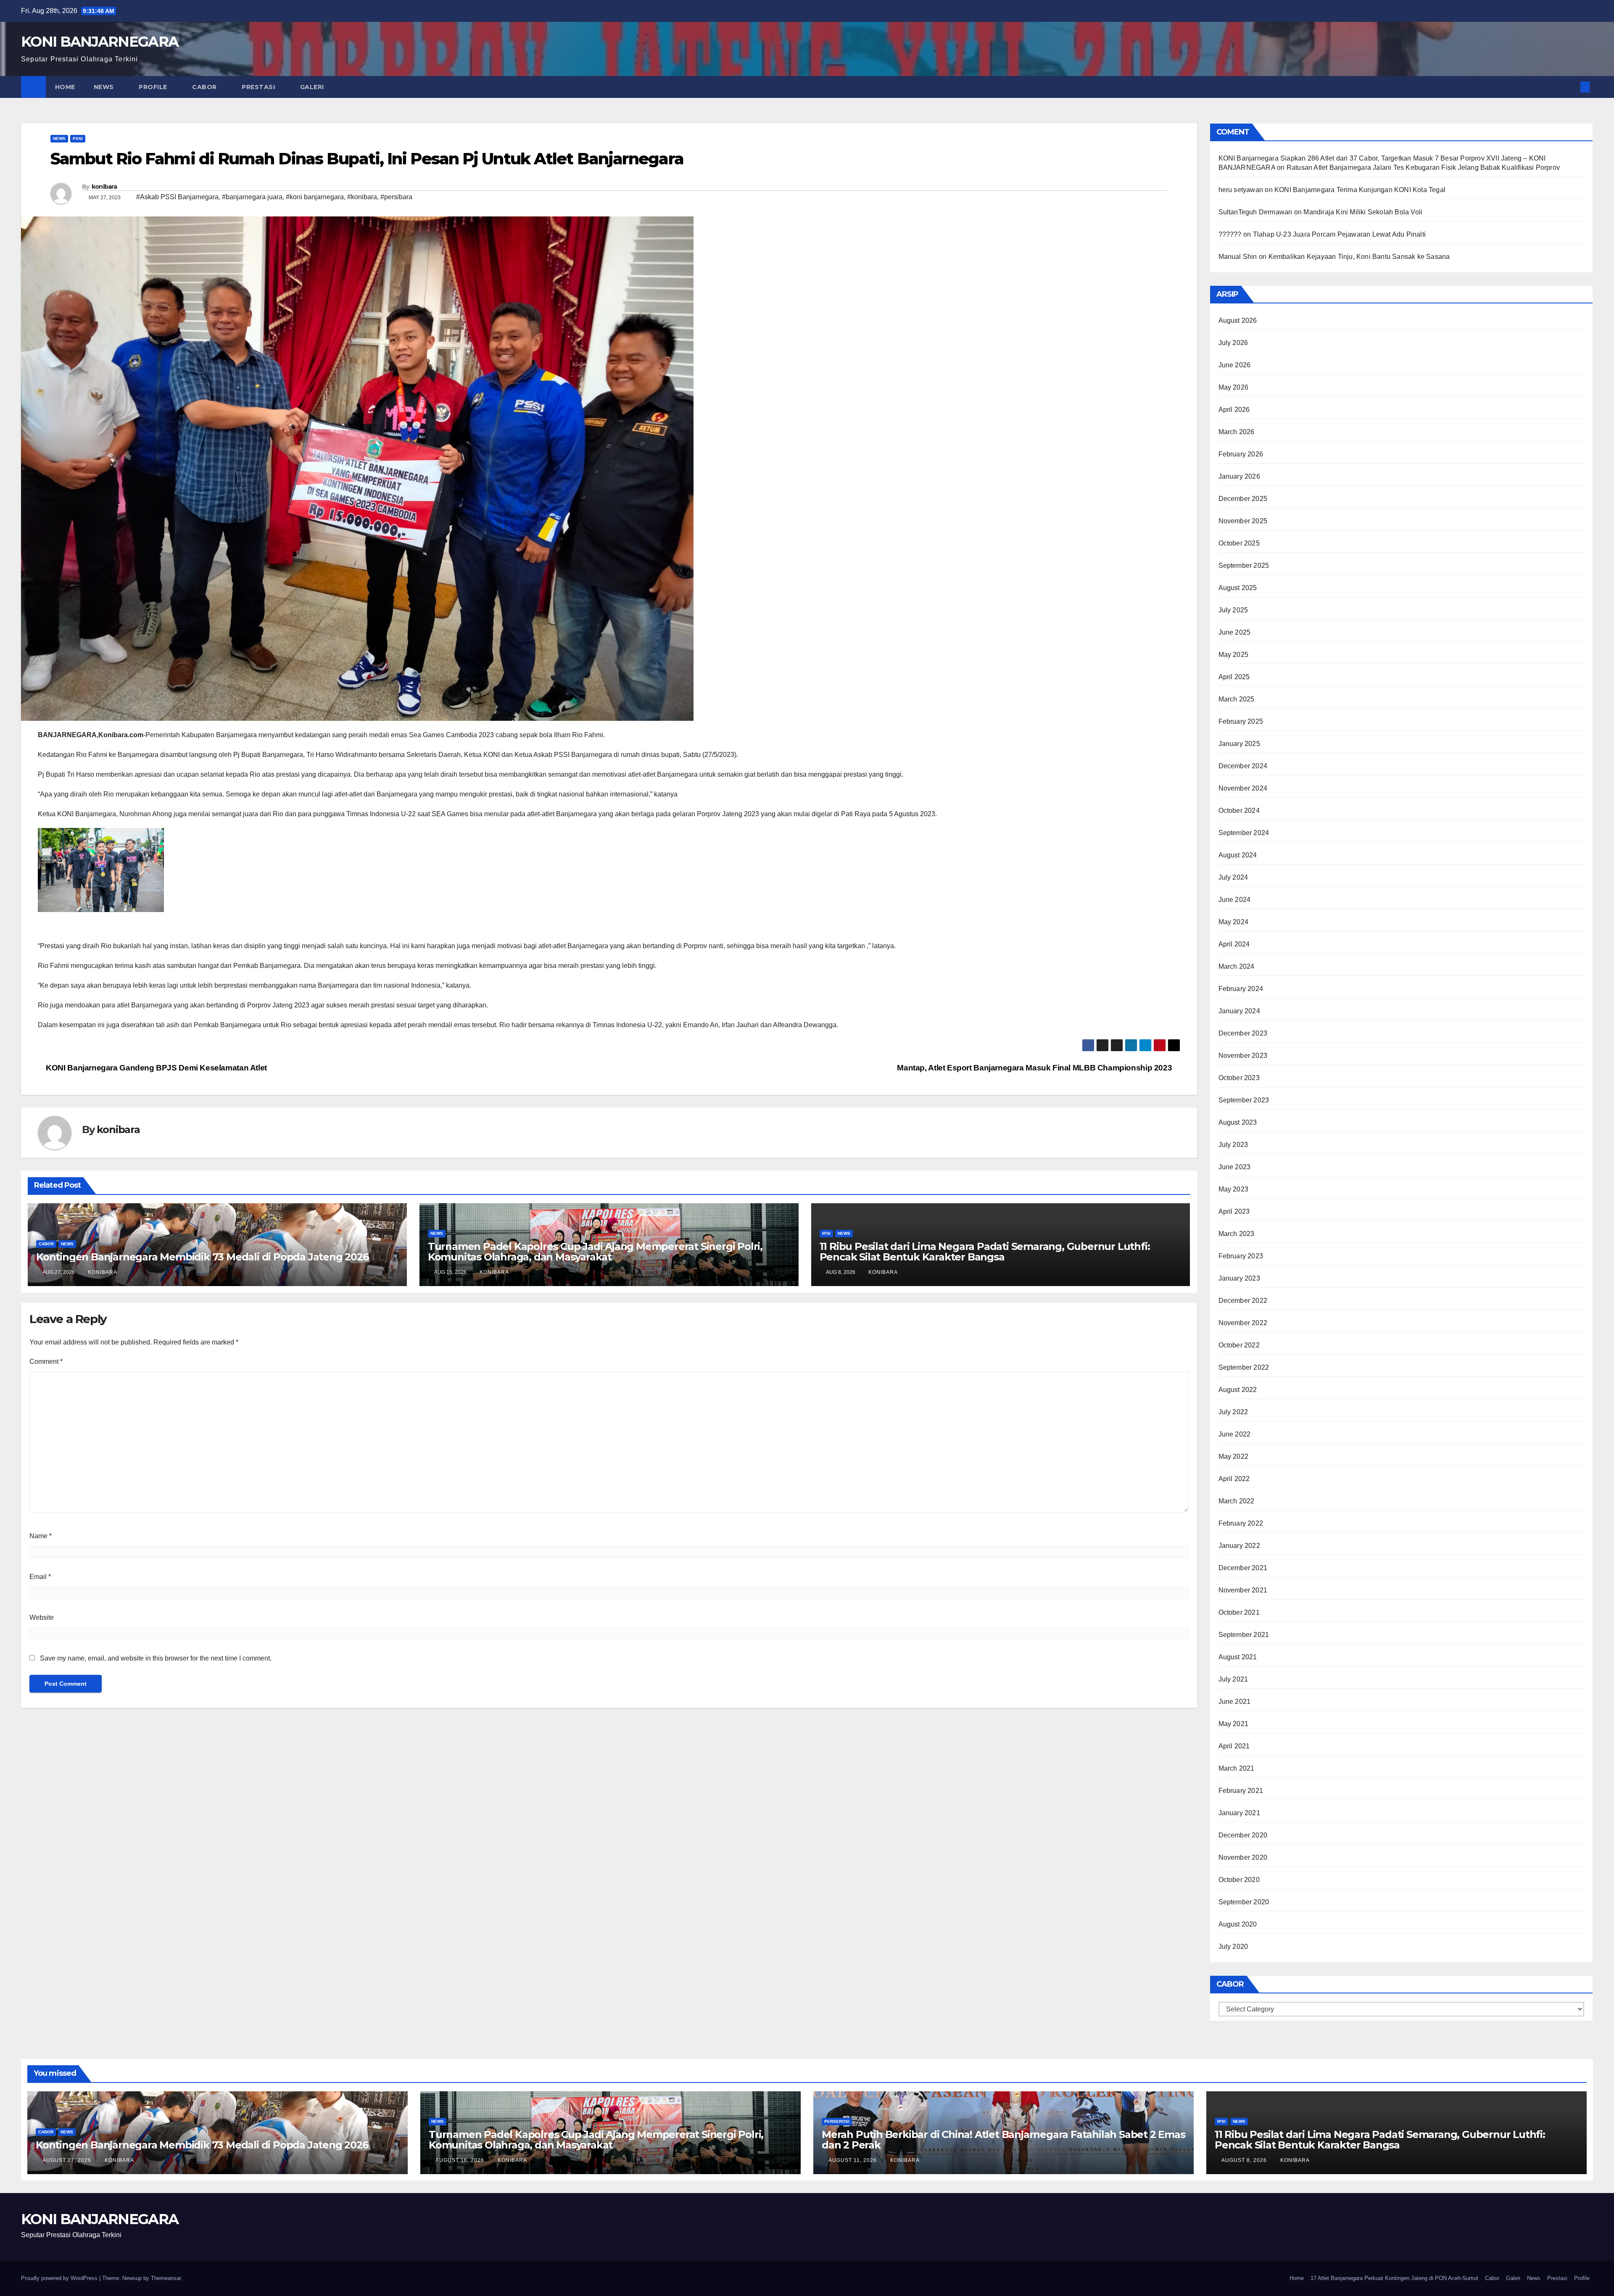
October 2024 (1239, 811)
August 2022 (1238, 1390)
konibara (104, 187)
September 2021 (1244, 1635)
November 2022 (1243, 1323)
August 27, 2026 (68, 2160)
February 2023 (1241, 1256)
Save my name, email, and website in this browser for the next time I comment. (156, 1658)
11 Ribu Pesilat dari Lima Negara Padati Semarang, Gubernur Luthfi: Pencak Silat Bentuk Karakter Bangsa (985, 1252)
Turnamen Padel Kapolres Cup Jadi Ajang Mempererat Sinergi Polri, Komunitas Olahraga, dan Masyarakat (595, 1252)
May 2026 (1234, 387)
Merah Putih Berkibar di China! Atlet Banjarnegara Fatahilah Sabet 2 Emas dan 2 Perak (1003, 2140)
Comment (46, 1362)
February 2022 (1241, 1523)
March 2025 (1237, 699)
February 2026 (1241, 454)
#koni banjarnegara (315, 197)
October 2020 (1239, 1880)
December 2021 (1243, 1568)
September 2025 (1244, 565)
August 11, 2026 (853, 2160)
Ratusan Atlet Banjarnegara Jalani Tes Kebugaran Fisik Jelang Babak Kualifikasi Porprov (1423, 167)
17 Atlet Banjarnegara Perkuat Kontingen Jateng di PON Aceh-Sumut (1394, 2278)
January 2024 (1239, 1011)
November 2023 (1243, 1056)
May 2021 (1234, 1724)
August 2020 (1238, 1924)
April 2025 (1234, 677)
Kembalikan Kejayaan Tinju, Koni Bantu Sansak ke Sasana (1359, 257)
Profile (154, 87)
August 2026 (1238, 320)
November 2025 (1243, 521)
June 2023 (1235, 1167)
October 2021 (1239, 1612)
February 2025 (1241, 721)
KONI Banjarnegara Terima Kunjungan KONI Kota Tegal (1360, 190)
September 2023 (1244, 1100)
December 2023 (1243, 1033)
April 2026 (1234, 410)
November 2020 (1243, 1857)
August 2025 (1238, 588)
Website (42, 1617)
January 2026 (1239, 476)
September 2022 (1244, 1367)
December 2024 (1243, 766)
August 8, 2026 (1245, 2160)
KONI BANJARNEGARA (100, 42)
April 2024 (1234, 944)
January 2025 (1239, 744)
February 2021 (1241, 1791)
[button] (1571, 87)
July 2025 (1233, 610)
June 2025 (1235, 632)
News (105, 87)
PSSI (78, 138)
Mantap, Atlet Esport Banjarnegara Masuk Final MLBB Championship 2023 (1035, 1068)
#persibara (396, 197)
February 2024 (1241, 989)
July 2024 (1233, 877)
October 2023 (1239, 1078)
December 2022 (1243, 1301)
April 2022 (1234, 1479)
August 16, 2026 (461, 2160)
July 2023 (1233, 1145)
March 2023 (1237, 1234)
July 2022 (1233, 1412)
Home (65, 87)
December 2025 (1243, 499)
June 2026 (1235, 365)
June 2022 (1235, 1434)
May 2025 (1234, 655)
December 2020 (1243, 1835)
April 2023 (1234, 1211)
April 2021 (1234, 1746)
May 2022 (1234, 1456)
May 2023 (1234, 1189)
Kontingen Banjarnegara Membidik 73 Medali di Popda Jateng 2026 (202, 1257)
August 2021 (1238, 1657)
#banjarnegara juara (252, 197)
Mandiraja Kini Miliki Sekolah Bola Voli (1363, 212)
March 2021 (1237, 1768)
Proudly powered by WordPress (60, 2278)
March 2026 (1237, 432)
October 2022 (1239, 1345)
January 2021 (1239, 1813)
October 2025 (1239, 543)
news (59, 138)
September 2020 (1244, 1902)
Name (41, 1536)
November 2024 (1243, 788)
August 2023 (1238, 1122)
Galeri (313, 87)
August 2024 (1238, 855)
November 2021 (1243, 1590)
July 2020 (1233, 1947)
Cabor (205, 87)
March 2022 (1237, 1501)
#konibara (362, 197)
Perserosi (837, 2121)
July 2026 (1233, 343)
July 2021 (1233, 1679)
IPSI (826, 1233)
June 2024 (1235, 900)
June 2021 (1235, 1702)
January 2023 (1239, 1278)
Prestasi (259, 87)
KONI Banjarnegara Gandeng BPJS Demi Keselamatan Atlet (156, 1068)
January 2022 (1239, 1546)
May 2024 (1234, 922)
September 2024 (1244, 833)
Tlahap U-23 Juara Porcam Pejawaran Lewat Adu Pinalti (1339, 234)
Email (40, 1577)
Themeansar (166, 2278)
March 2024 (1237, 966)
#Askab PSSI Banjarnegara (177, 197)
